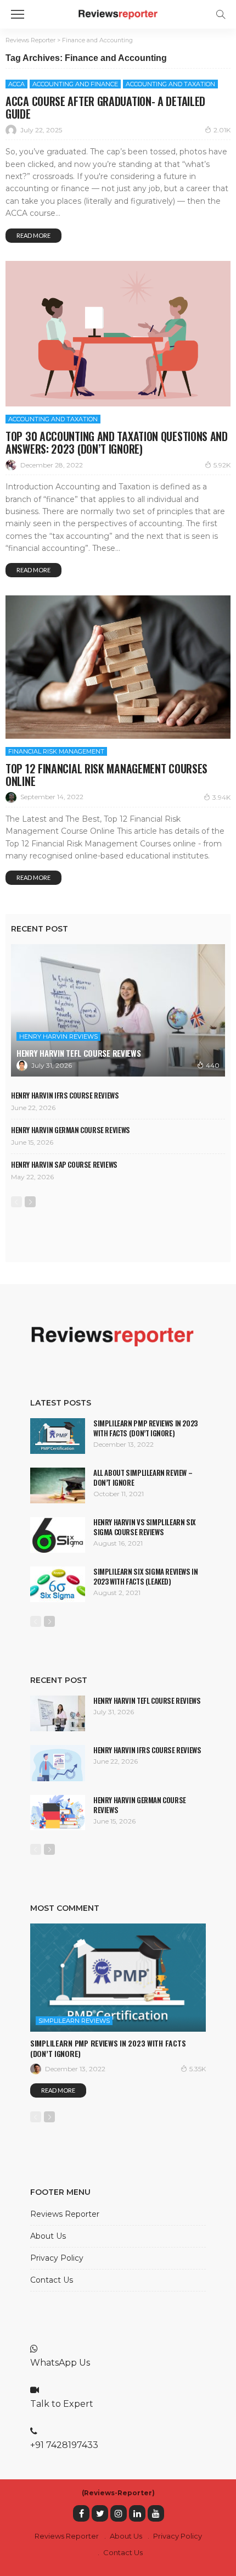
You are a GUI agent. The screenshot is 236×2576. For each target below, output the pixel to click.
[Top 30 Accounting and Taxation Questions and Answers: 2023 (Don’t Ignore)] (118, 334)
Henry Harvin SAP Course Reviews (64, 1164)
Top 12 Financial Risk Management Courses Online (106, 775)
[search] (221, 14)
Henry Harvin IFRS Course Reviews (65, 1095)
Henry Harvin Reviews (58, 1036)
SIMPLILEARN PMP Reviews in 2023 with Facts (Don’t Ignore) (145, 1428)
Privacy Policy (57, 2258)
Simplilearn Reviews (74, 2021)
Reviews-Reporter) (119, 2493)
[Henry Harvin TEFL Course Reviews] (118, 1010)
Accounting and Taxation (170, 84)
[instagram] (119, 2513)
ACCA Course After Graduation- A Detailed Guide (105, 107)
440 (213, 1065)
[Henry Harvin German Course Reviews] (58, 1813)
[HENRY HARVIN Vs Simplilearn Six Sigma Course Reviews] (58, 1535)
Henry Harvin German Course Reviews (71, 1130)
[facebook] (81, 2513)
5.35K (198, 2069)
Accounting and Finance (75, 84)
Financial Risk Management (56, 751)
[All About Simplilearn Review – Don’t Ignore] (58, 1485)
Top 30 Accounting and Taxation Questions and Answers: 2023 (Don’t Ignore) (117, 442)
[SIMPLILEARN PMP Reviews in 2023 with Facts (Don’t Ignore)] (58, 1436)
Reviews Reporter (65, 2214)
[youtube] (156, 2513)
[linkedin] (137, 2513)
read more (33, 235)
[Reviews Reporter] (118, 13)
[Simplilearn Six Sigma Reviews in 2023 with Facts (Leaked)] (58, 1584)
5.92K (222, 465)
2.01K (222, 130)
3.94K (221, 797)
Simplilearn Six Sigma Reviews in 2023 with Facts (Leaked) (146, 1576)
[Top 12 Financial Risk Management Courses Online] (118, 667)
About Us (48, 2236)
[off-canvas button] (18, 14)
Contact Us (52, 2280)
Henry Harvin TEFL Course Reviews (78, 1053)
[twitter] (100, 2513)
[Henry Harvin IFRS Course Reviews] (58, 1763)
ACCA (16, 84)
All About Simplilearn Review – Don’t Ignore (143, 1477)
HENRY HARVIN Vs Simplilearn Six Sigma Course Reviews (145, 1527)
